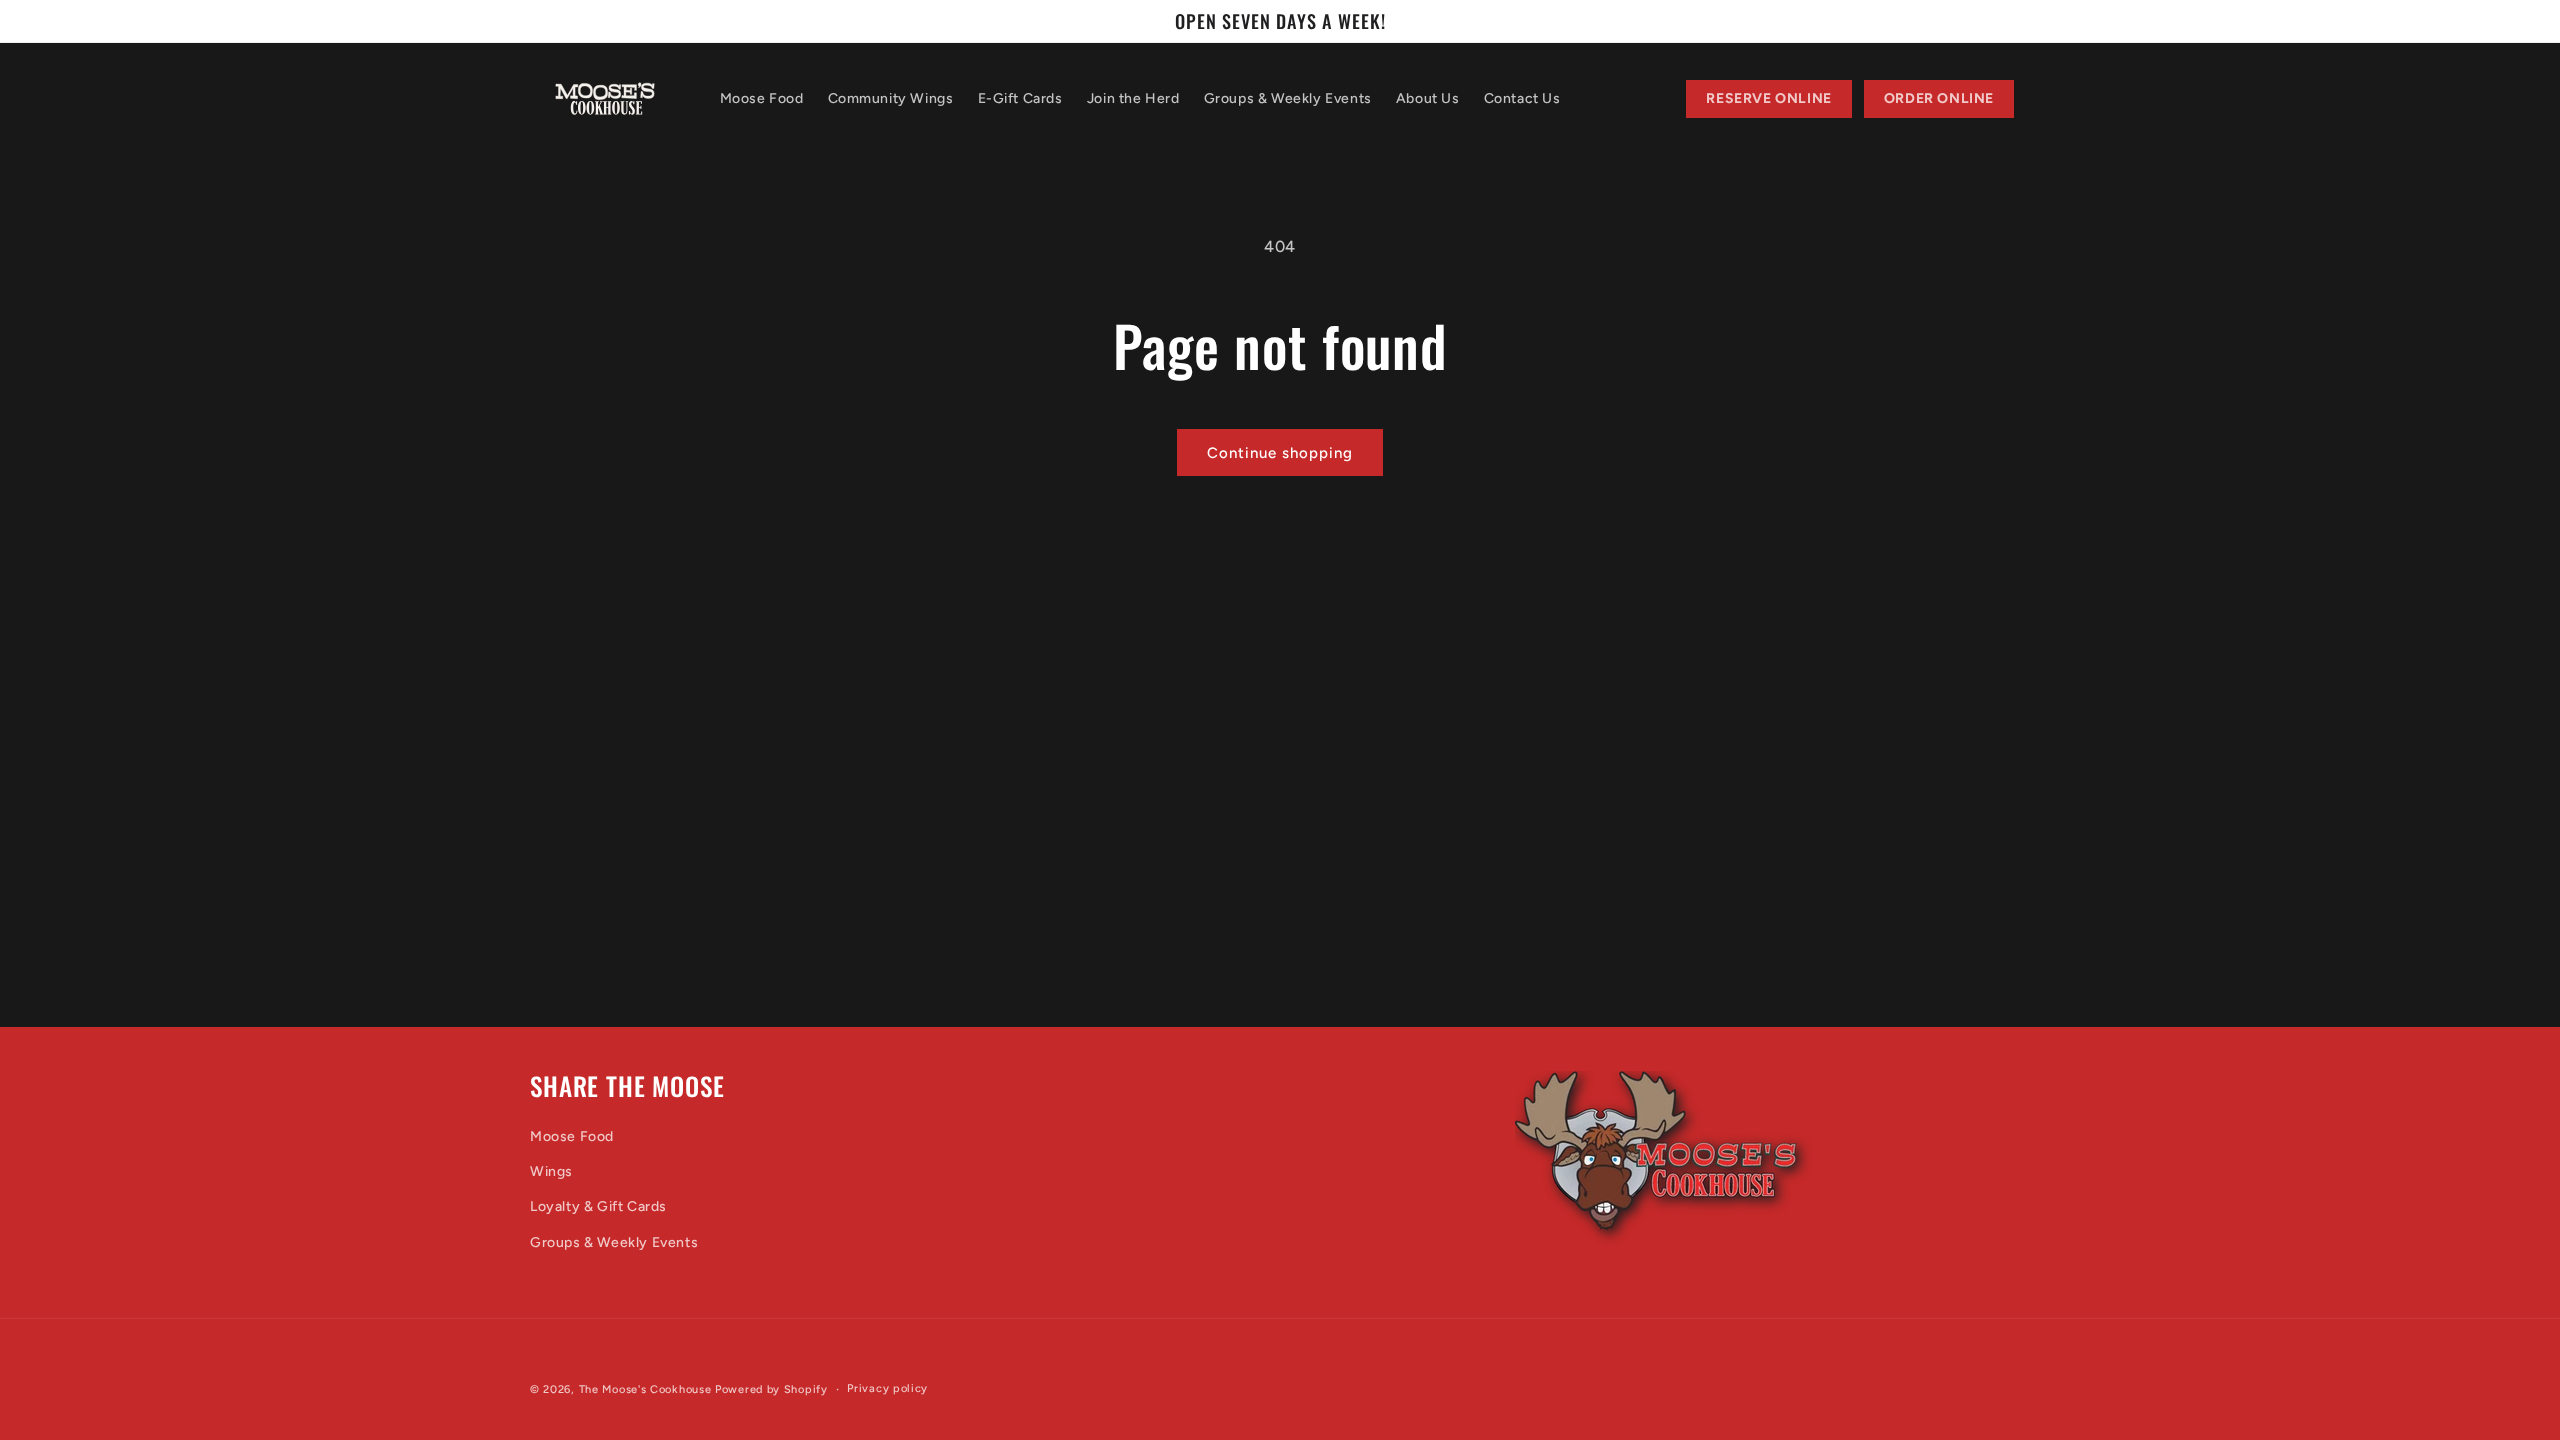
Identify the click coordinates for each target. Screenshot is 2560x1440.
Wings (551, 1171)
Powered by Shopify (771, 1389)
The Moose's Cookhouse (645, 1389)
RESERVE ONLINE (1768, 98)
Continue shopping (1280, 453)
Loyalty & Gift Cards (598, 1206)
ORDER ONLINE (1939, 98)
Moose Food (572, 1136)
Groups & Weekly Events (614, 1241)
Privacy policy (887, 1388)
